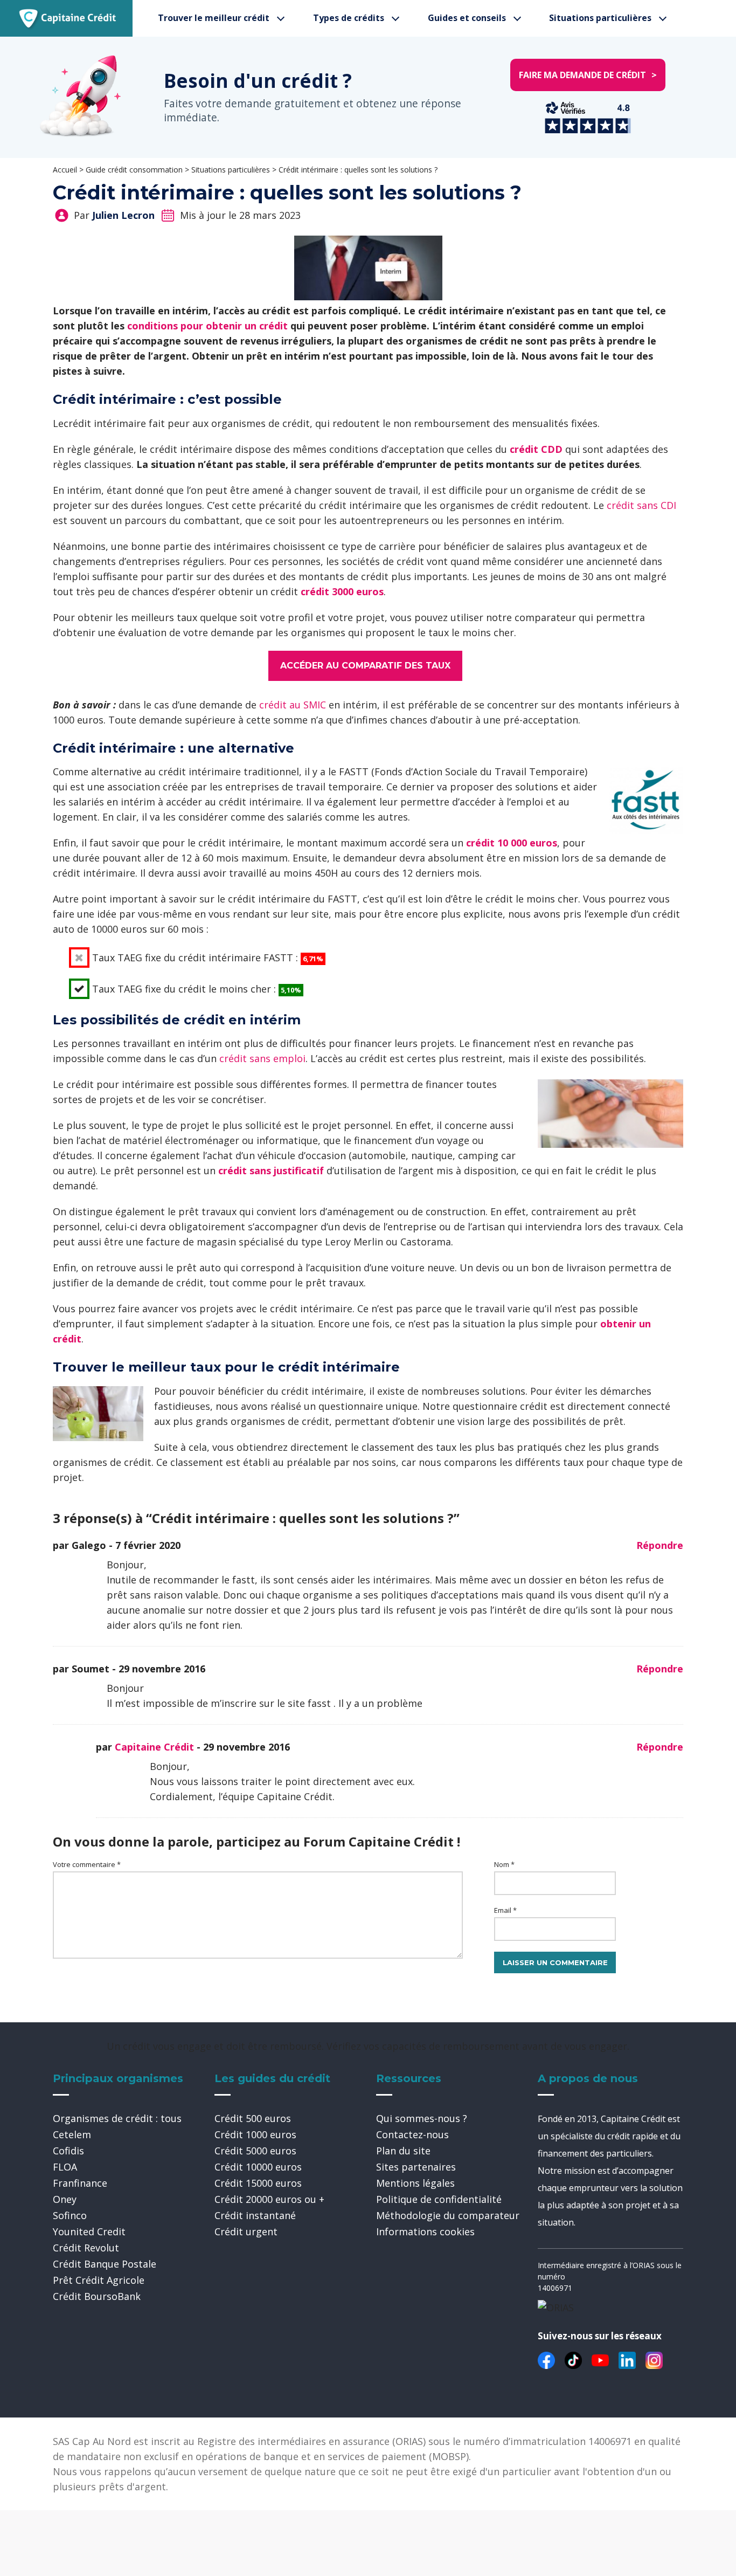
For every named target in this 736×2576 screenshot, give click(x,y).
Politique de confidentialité (439, 2199)
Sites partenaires (416, 2167)
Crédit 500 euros (253, 2118)
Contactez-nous (412, 2134)
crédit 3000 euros (342, 591)
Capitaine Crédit (154, 1747)
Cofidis (68, 2151)
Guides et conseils (467, 18)
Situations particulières (600, 18)
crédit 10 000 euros (512, 843)
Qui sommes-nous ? (422, 2118)
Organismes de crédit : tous (117, 2118)
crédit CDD (536, 449)
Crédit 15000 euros (258, 2183)
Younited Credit (89, 2231)
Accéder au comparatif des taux (365, 666)
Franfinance (80, 2183)
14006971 (555, 2288)
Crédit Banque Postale (105, 2264)
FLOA (65, 2167)
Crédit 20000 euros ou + (269, 2199)
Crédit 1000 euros (255, 2134)
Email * (505, 1910)
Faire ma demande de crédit (588, 75)
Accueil (65, 170)
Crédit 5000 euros (255, 2151)
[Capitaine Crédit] (68, 18)
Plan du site (403, 2151)
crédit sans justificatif (271, 1170)
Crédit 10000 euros (258, 2167)
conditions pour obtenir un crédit (207, 326)
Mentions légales (415, 2183)
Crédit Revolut (86, 2248)
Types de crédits (349, 18)
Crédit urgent (246, 2231)
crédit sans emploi (262, 1058)
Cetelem (72, 2134)
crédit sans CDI (641, 505)
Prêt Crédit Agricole (99, 2280)
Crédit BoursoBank (97, 2296)
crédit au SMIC (293, 705)
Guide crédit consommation (134, 170)
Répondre (660, 1545)
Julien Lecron (123, 215)
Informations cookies (425, 2231)
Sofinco (70, 2215)
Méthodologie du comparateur (448, 2215)
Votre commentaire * (87, 1864)
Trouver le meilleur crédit (214, 18)
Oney (65, 2199)
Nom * (504, 1864)
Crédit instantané (255, 2215)
